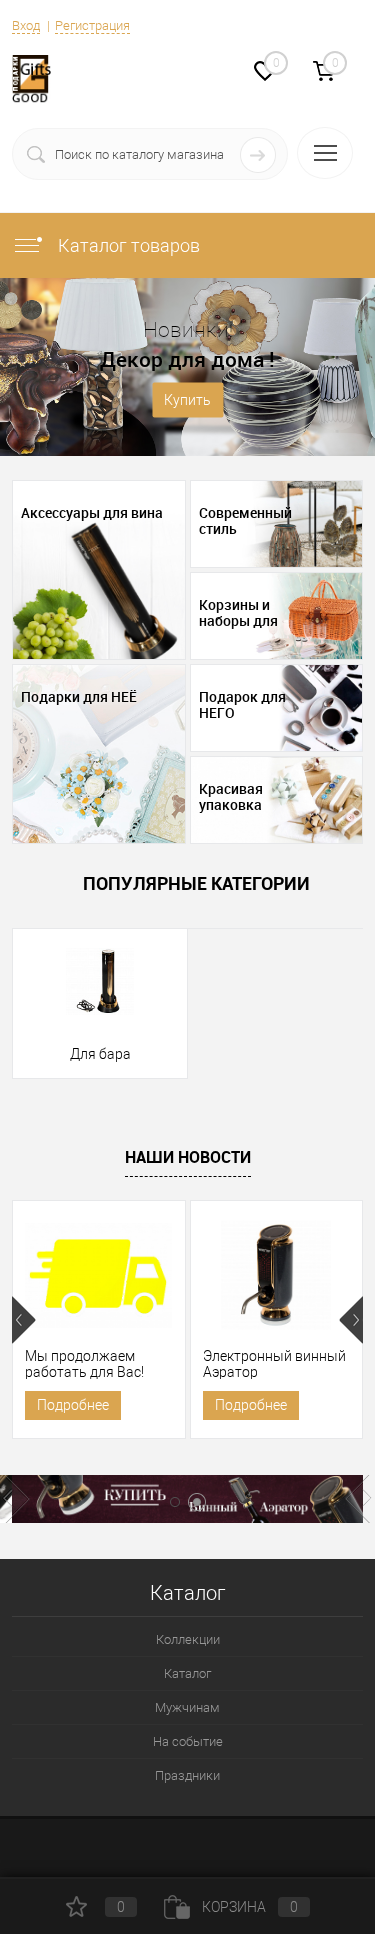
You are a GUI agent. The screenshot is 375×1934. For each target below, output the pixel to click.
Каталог (187, 1673)
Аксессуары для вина (92, 513)
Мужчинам (187, 1707)
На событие (188, 1741)
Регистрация (92, 25)
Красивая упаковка (231, 797)
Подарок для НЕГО (242, 705)
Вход (26, 25)
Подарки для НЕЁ (79, 697)
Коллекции (188, 1639)
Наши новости (188, 1157)
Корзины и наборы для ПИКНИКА (238, 613)
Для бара (100, 1054)
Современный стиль (245, 521)
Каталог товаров (127, 245)
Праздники (187, 1775)
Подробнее (73, 1405)
